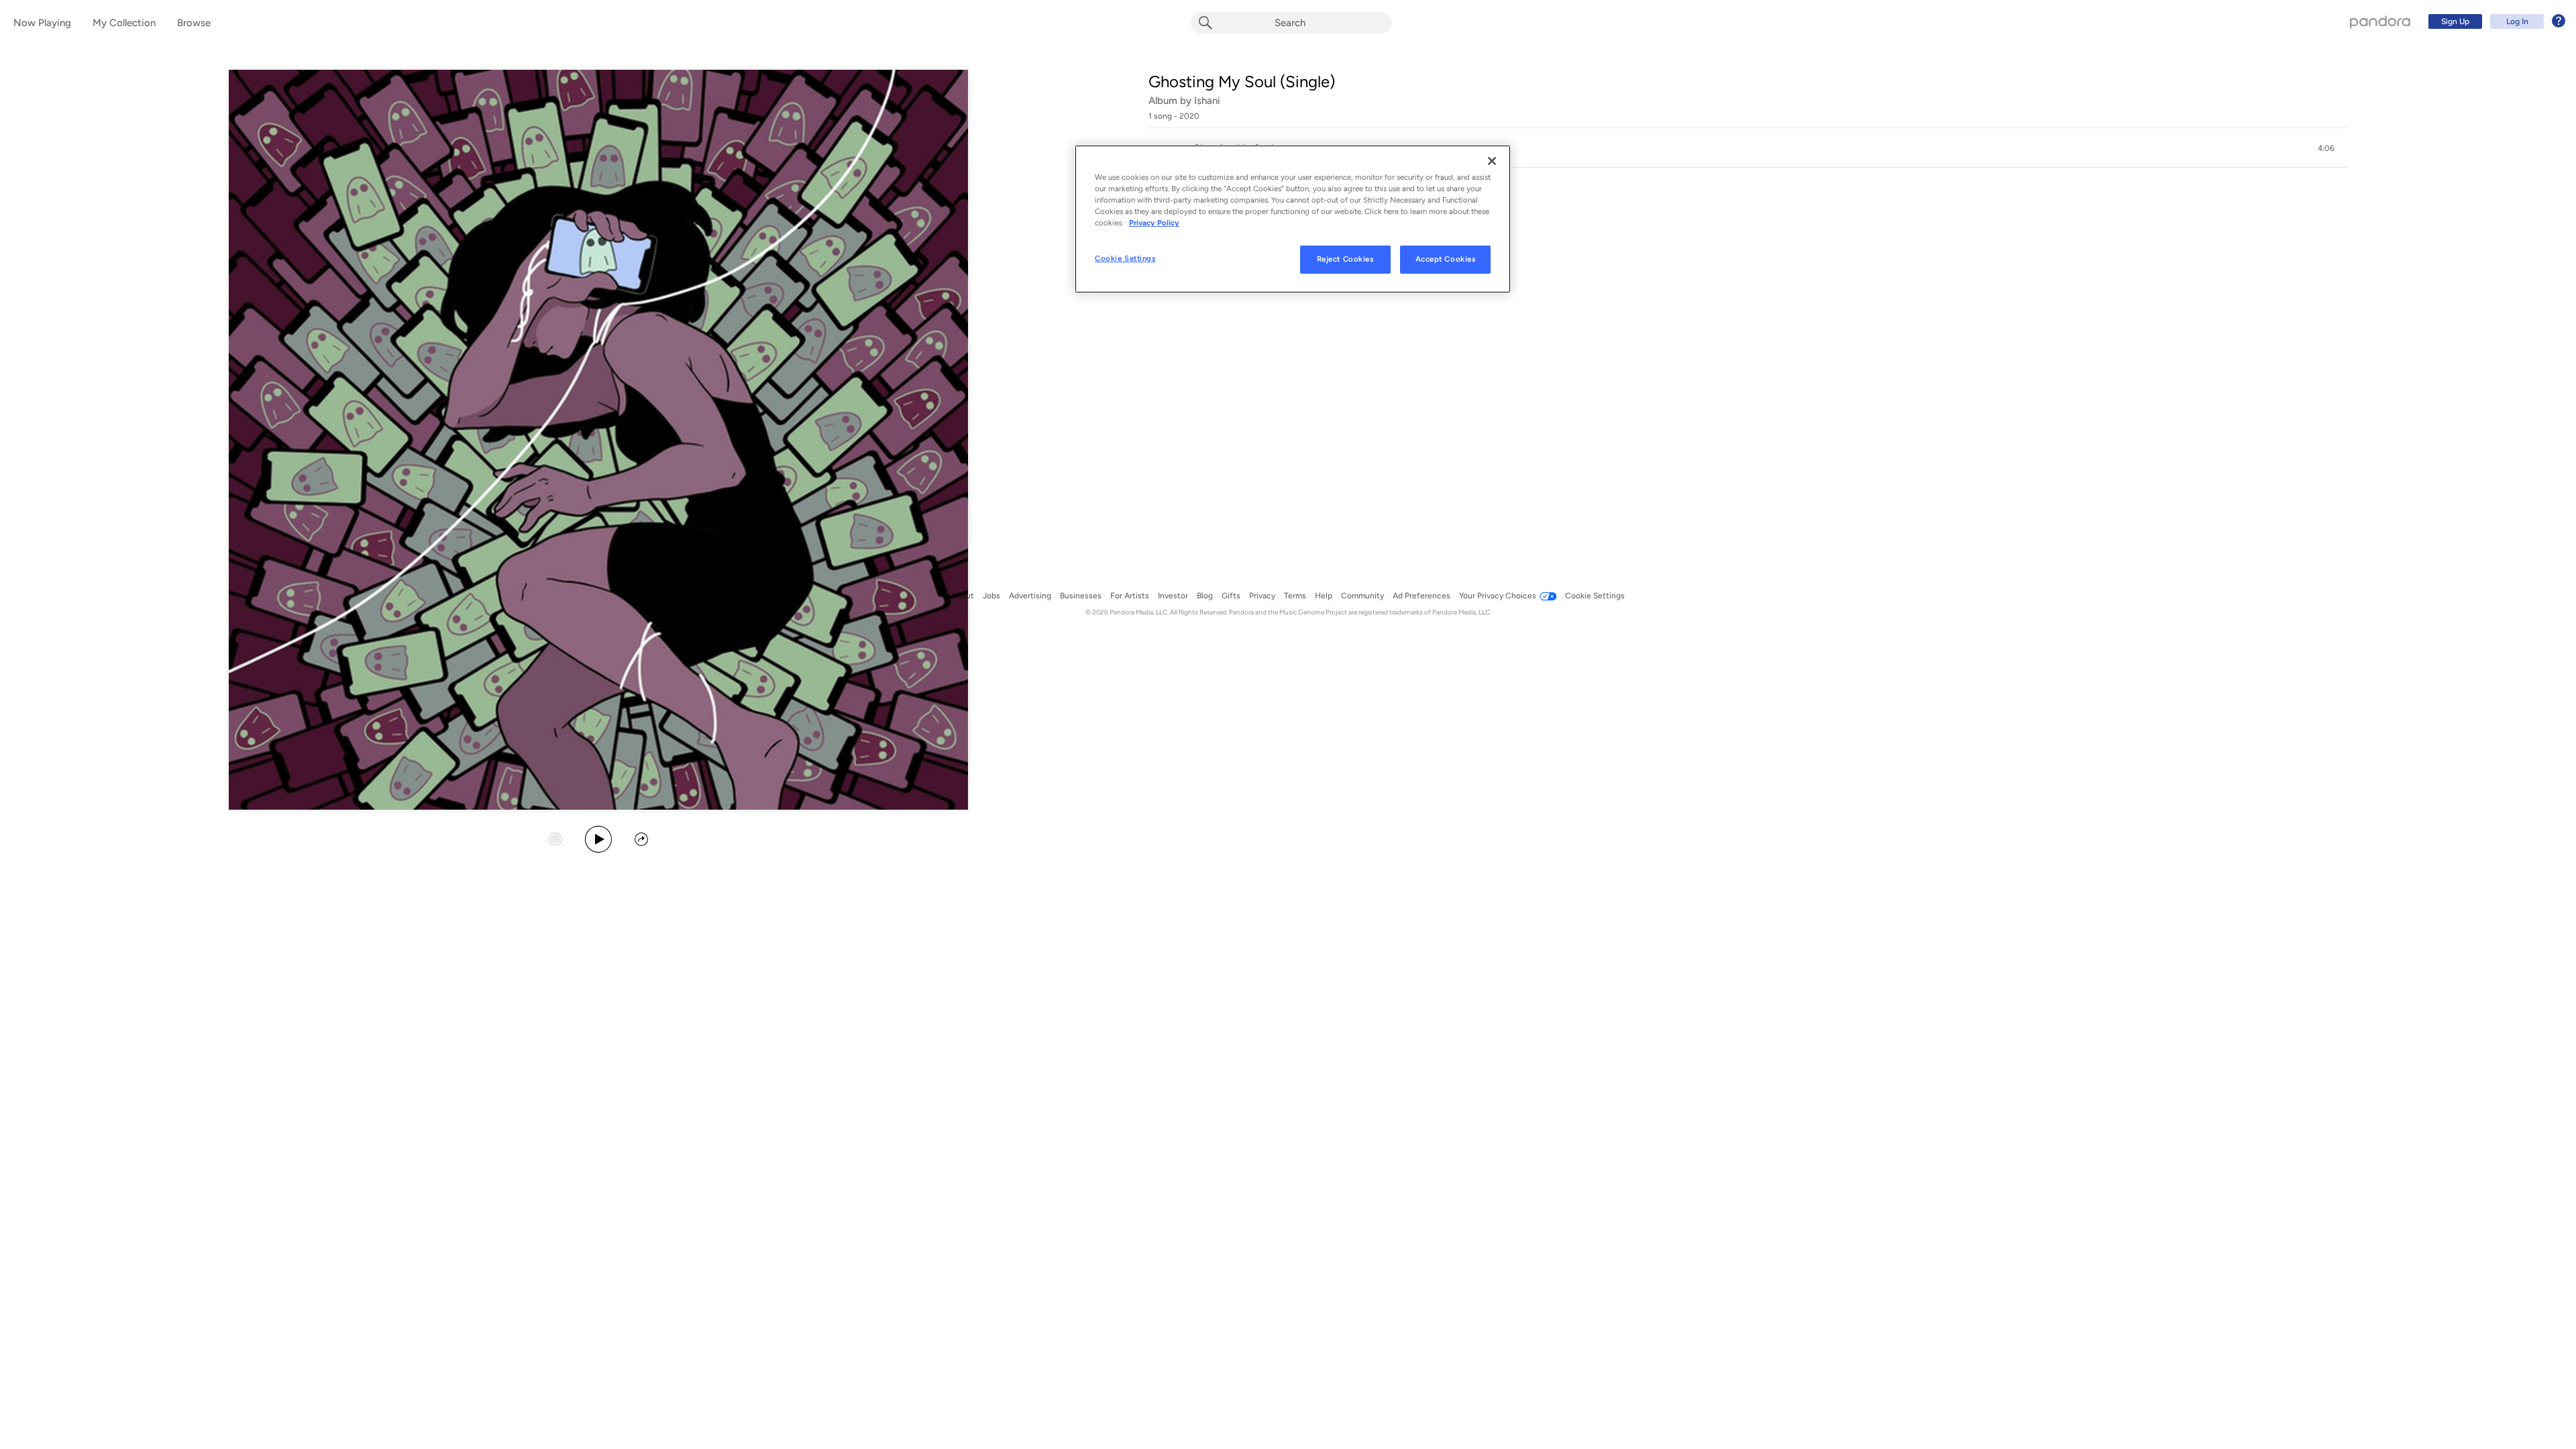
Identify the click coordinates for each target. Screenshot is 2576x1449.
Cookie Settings (1125, 258)
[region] (1293, 219)
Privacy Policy (1154, 223)
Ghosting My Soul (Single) (1242, 82)
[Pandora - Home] (2380, 21)
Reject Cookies (1345, 259)
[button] (1748, 148)
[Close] (1492, 161)
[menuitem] (2495, 21)
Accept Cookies (1446, 259)
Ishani (1207, 101)
